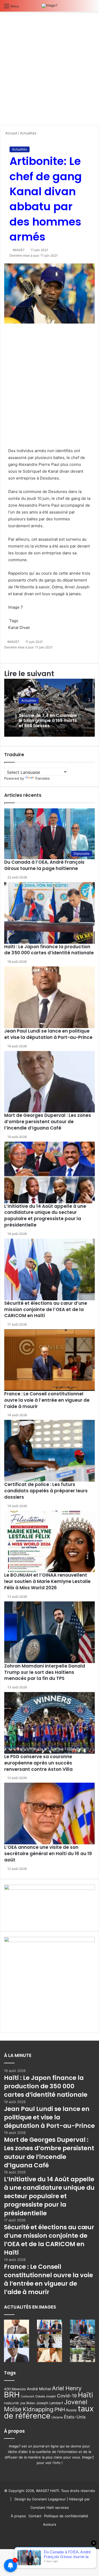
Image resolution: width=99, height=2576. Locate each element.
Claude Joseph (46, 2396)
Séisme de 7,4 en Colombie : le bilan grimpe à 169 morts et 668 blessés (49, 720)
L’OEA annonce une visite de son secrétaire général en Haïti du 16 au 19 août (48, 1854)
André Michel (39, 2389)
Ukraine (57, 2417)
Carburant (28, 2396)
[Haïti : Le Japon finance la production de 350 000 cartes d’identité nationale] (49, 913)
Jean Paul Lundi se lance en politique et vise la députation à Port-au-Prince (48, 1034)
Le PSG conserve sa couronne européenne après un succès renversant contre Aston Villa (38, 1763)
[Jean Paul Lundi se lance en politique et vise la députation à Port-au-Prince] (49, 997)
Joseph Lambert (50, 2403)
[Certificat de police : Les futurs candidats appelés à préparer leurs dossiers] (49, 1451)
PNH (60, 2409)
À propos (18, 2516)
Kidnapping (38, 2409)
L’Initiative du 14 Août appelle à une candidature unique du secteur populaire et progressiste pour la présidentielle (45, 1216)
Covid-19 (67, 2396)
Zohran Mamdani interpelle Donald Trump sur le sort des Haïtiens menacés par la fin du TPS (45, 1672)
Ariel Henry (67, 2388)
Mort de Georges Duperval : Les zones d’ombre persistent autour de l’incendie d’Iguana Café (48, 1122)
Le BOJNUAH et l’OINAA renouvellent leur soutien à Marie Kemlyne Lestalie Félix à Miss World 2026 (47, 1581)
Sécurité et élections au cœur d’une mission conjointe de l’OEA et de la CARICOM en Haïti (46, 1309)
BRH (12, 2395)
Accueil (11, 133)
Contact (35, 2516)
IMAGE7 (19, 250)
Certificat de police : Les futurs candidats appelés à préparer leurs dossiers (46, 1491)
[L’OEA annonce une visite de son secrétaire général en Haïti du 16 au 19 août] (49, 1814)
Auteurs (50, 2524)
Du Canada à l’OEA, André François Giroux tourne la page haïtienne (44, 865)
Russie (71, 2410)
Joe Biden (27, 2403)
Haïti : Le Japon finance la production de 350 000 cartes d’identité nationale (49, 950)
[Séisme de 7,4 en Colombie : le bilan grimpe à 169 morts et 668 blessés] (82, 2341)
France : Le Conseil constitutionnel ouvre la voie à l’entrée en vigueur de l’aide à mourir (47, 1400)
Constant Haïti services (50, 2507)
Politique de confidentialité (66, 2516)
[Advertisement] (49, 70)
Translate (42, 778)
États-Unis (75, 2417)
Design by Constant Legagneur (40, 2499)
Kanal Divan (19, 627)
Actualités (28, 133)
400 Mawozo (15, 2389)
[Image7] (50, 6)
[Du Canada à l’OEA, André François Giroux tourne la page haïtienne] (82, 2327)
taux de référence (49, 2412)
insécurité (11, 2403)
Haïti (85, 2395)
